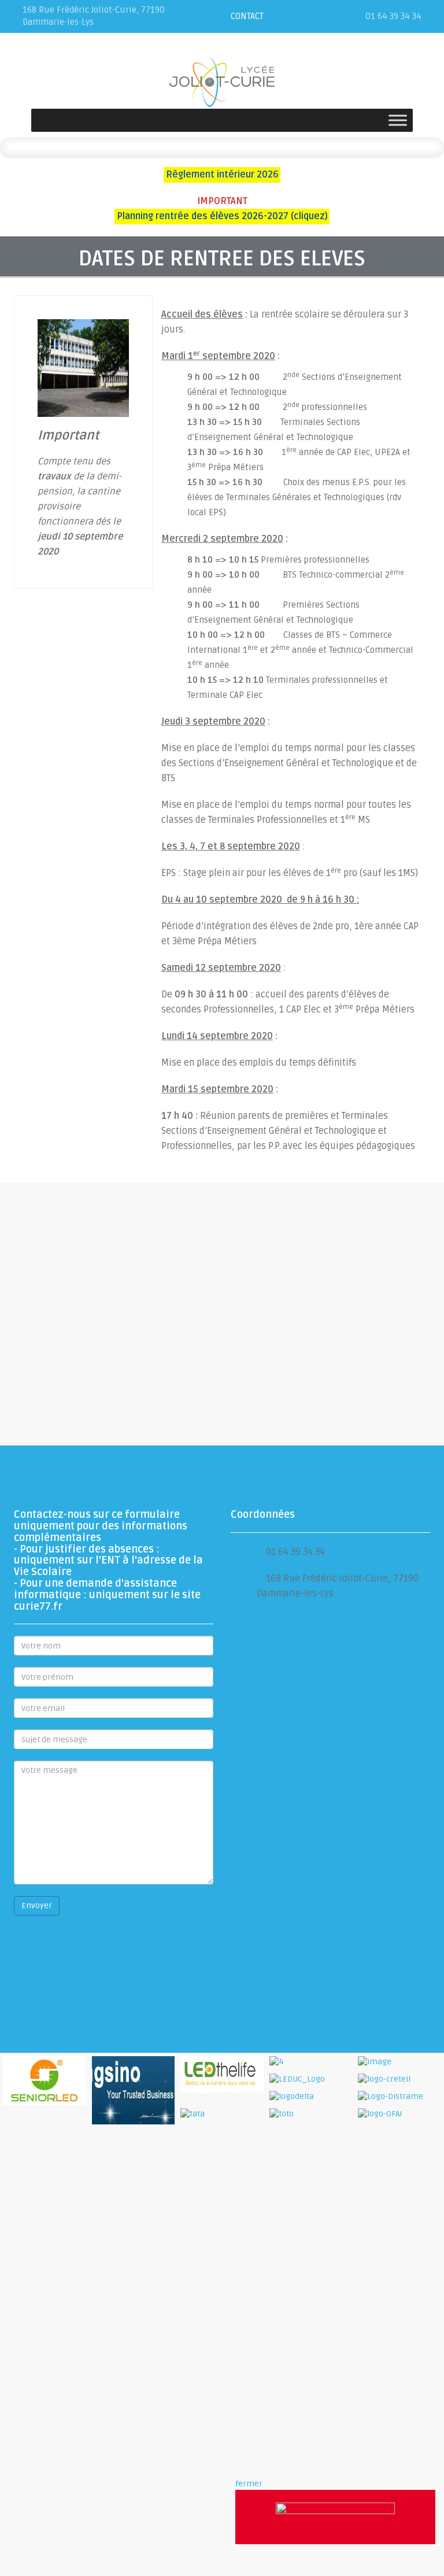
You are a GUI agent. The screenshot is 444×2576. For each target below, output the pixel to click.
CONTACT (247, 16)
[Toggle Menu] (398, 120)
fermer (249, 2484)
